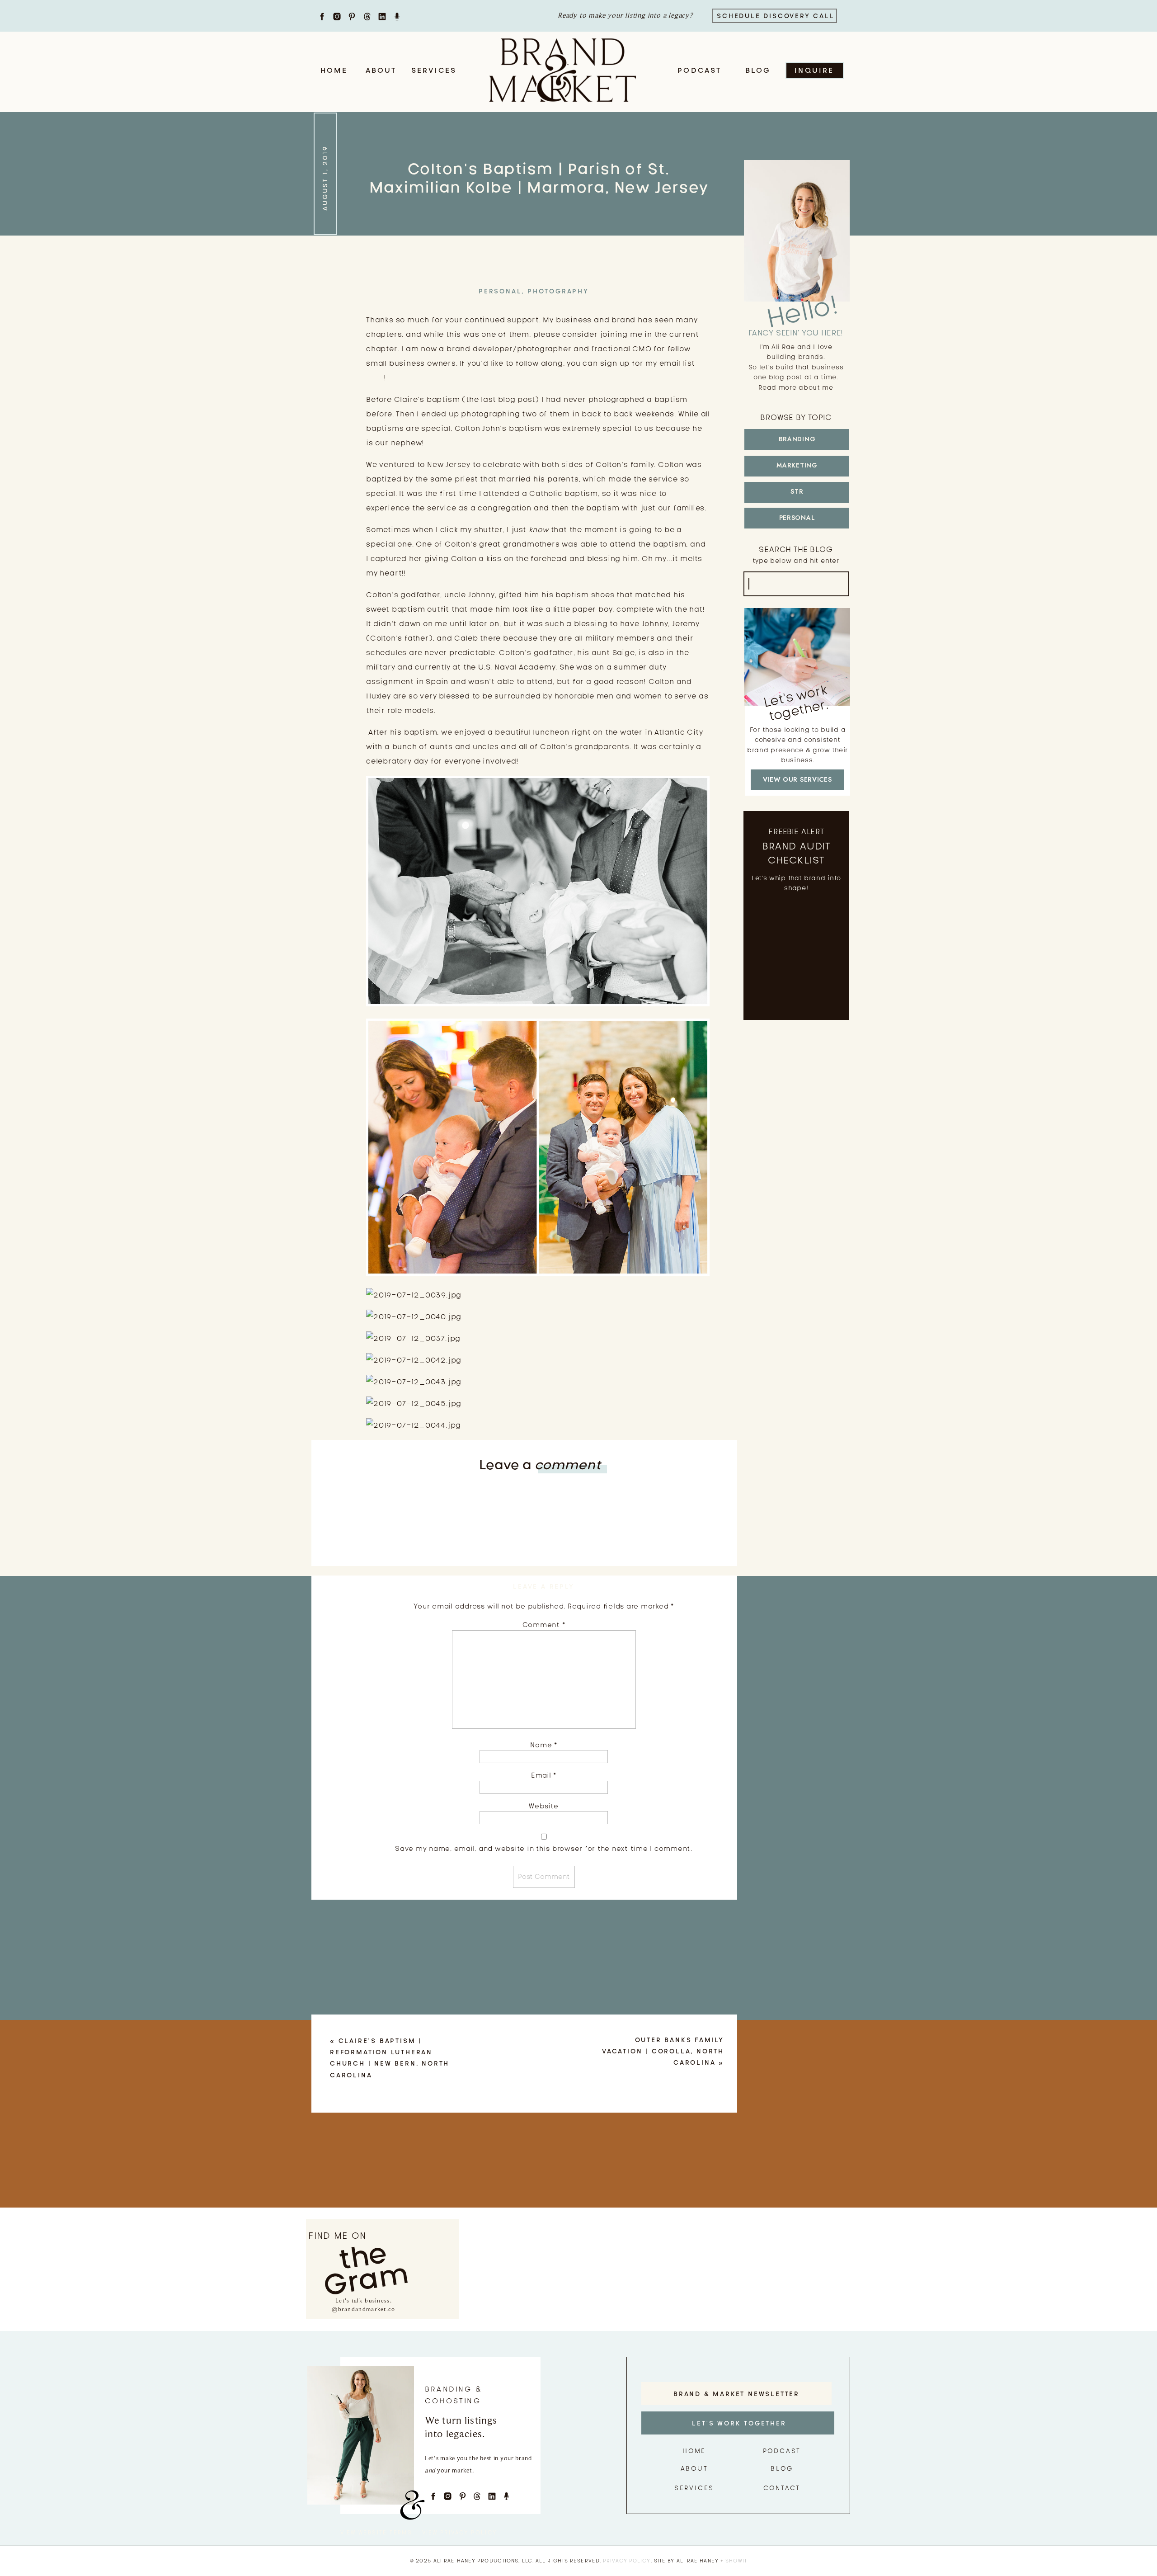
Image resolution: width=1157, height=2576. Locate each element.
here (375, 378)
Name (544, 1745)
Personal (500, 291)
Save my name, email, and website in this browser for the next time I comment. (544, 1849)
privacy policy (627, 2561)
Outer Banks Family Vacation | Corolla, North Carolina (663, 2051)
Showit (736, 2561)
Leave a (540, 1465)
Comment (544, 1625)
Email (544, 1775)
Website (543, 1806)
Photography (558, 291)
